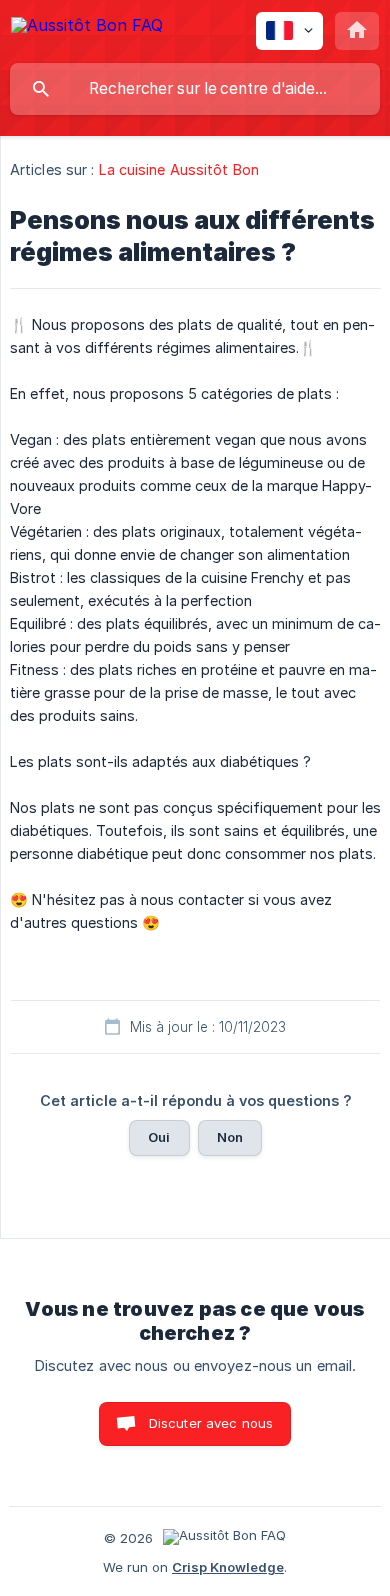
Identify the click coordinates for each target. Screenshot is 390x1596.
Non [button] (230, 1137)
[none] (87, 28)
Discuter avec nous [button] (211, 1423)
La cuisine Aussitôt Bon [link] (179, 169)
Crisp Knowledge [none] (228, 1567)
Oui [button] (159, 1137)
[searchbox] (195, 89)
